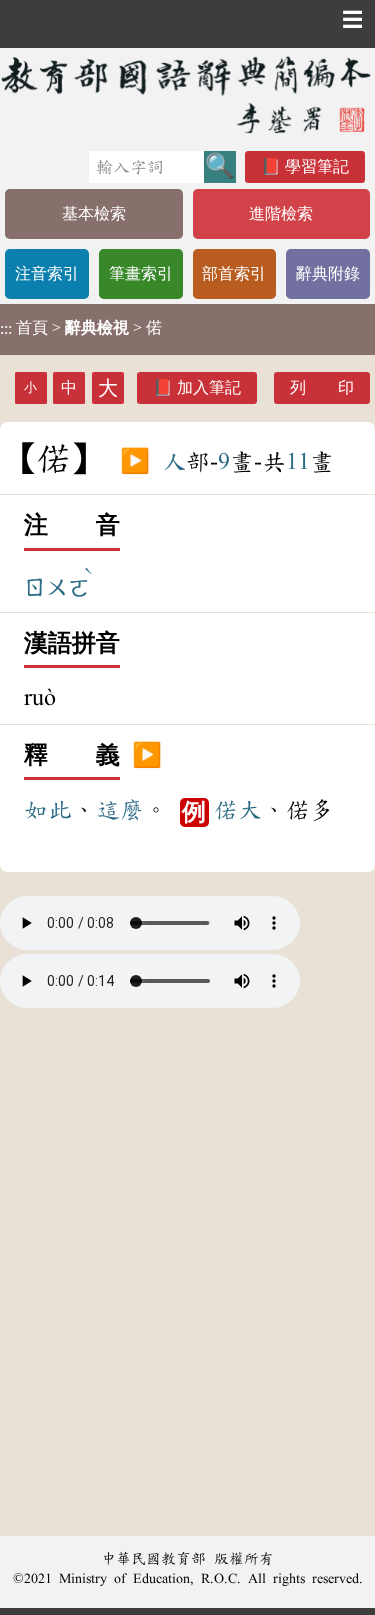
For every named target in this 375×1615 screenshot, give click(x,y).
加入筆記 (209, 387)
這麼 (120, 810)
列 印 (322, 387)
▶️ (135, 462)
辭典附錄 (328, 273)
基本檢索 (94, 213)
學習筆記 (317, 166)
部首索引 (234, 273)
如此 (48, 810)
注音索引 (47, 273)
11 (298, 462)
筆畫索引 (141, 273)
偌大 (238, 810)
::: (6, 329)
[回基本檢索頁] (187, 94)
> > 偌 (81, 328)
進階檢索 (281, 213)
